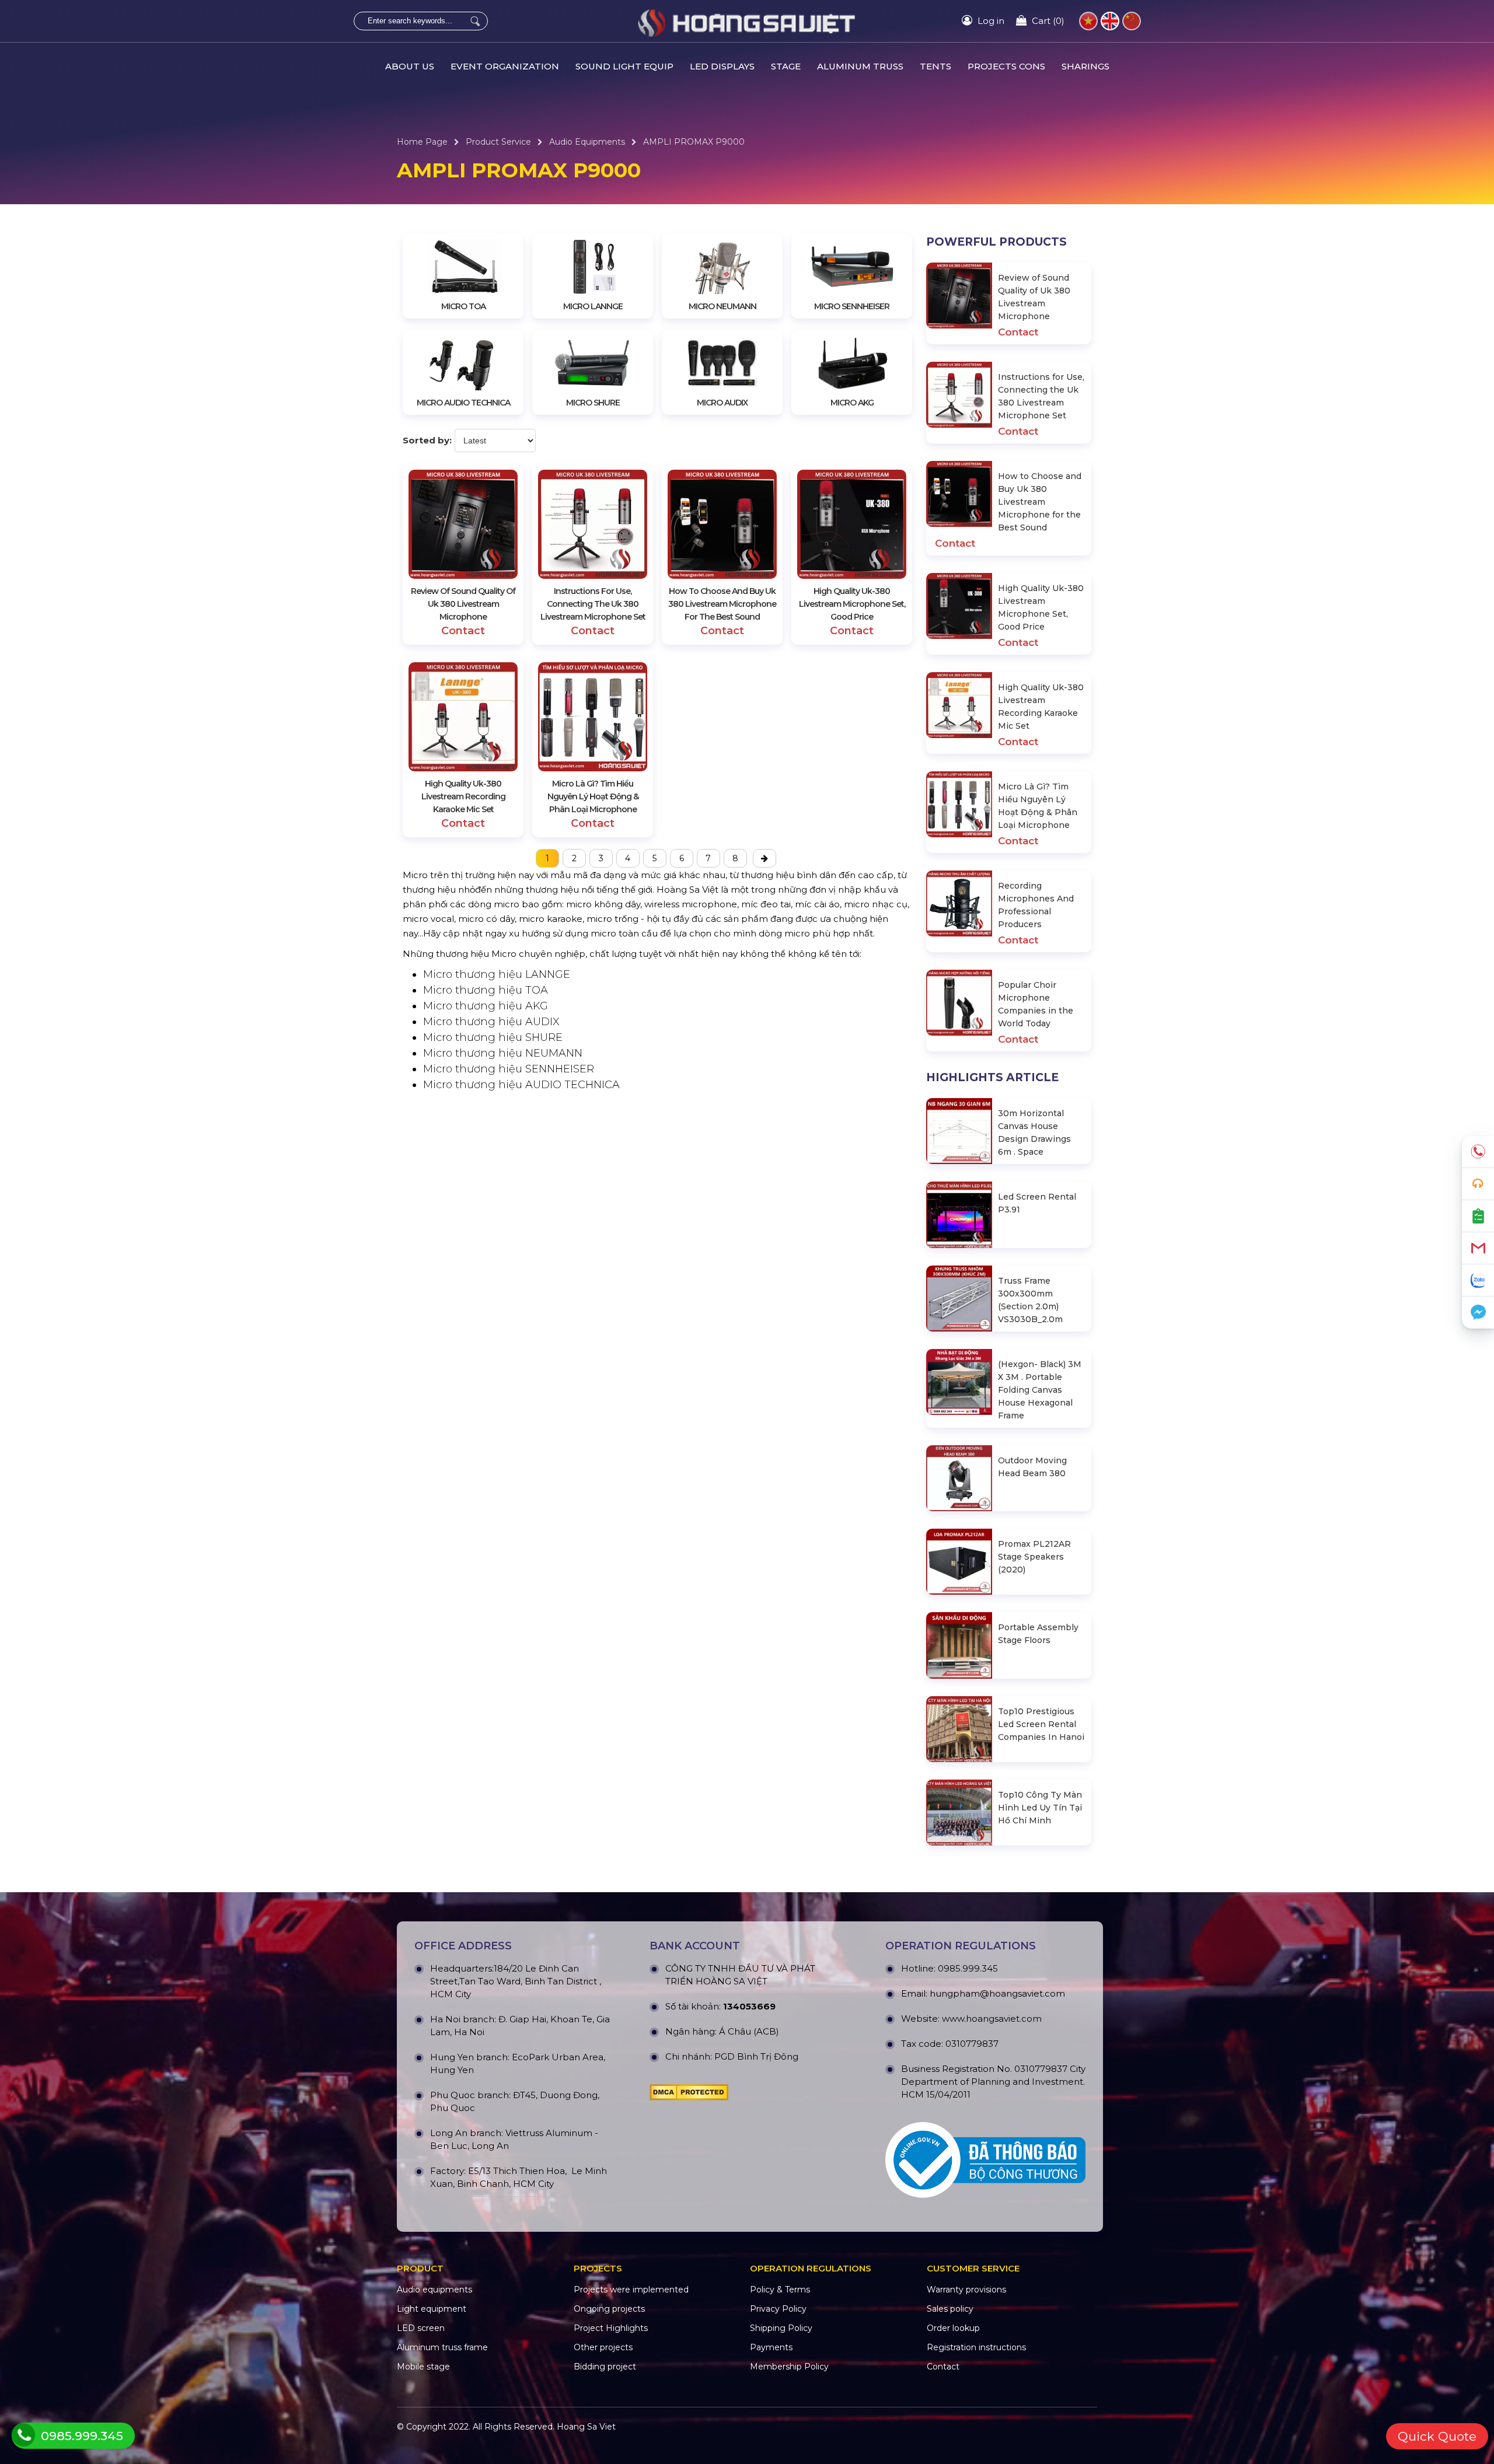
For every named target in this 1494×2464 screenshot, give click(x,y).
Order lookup (953, 2328)
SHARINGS (1085, 66)
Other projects (603, 2347)
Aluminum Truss (860, 66)
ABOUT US (410, 66)
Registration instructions (976, 2347)
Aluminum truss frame (442, 2347)
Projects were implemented (631, 2290)
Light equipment (432, 2309)
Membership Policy (789, 2367)
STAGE (786, 66)
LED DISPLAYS (722, 66)
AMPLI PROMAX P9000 (694, 142)
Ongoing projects (609, 2309)
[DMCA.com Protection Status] (689, 2095)
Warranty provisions (966, 2290)
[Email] (1478, 1248)
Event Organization (505, 66)
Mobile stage (423, 2367)
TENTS (936, 66)
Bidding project (605, 2367)
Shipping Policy (781, 2328)
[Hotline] (1478, 1152)
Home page (422, 142)
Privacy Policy (778, 2309)
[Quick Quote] (1478, 1216)
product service (498, 142)
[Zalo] (1478, 1280)
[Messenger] (1478, 1313)
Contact (943, 2367)
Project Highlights (611, 2328)
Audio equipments (587, 142)
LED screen (421, 2328)
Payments (771, 2347)
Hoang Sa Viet (586, 2427)
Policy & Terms (780, 2290)
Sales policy (950, 2309)
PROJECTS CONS (1006, 66)
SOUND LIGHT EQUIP (624, 66)
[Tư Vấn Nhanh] (1478, 1184)
